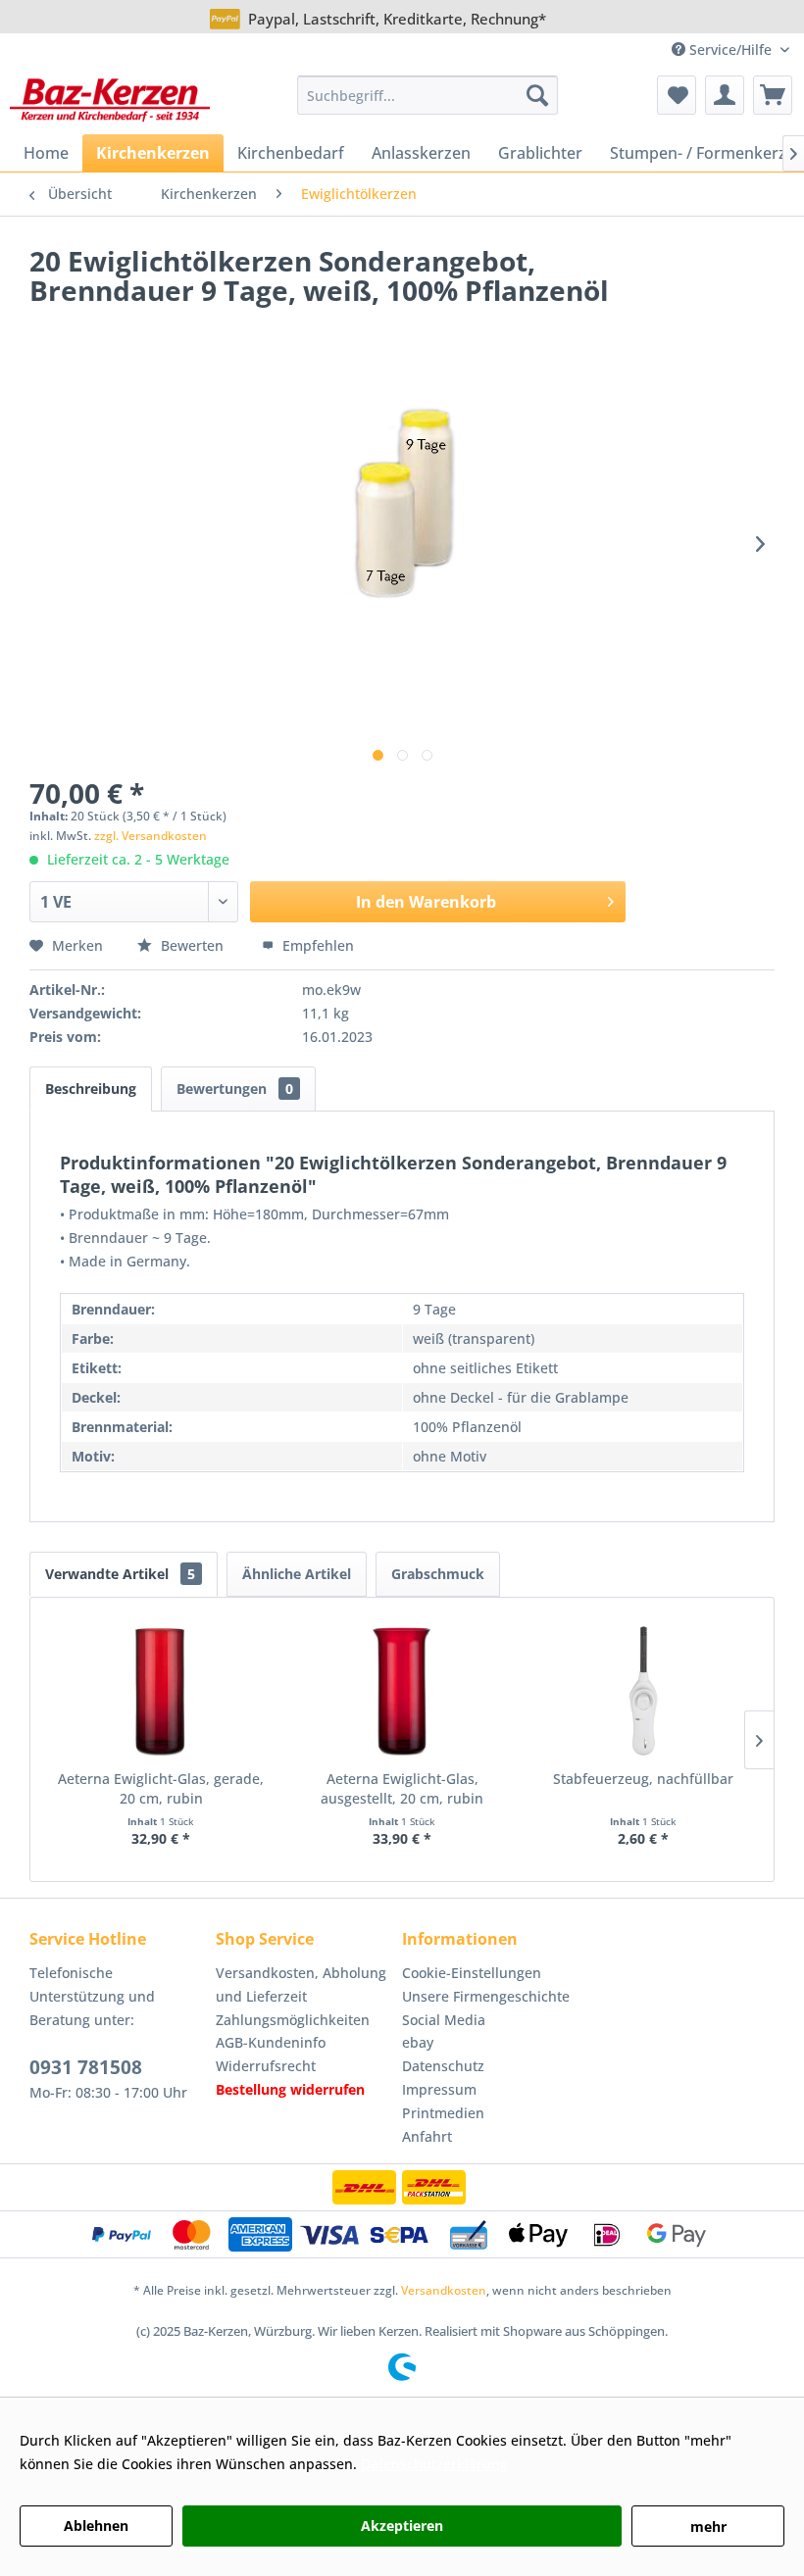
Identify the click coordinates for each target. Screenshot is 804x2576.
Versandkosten (444, 2290)
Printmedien (443, 2113)
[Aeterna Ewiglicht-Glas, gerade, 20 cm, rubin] (161, 1691)
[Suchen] (537, 95)
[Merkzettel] (677, 95)
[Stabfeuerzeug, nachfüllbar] (643, 1691)
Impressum (439, 2089)
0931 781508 (86, 2067)
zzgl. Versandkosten (151, 836)
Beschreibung (91, 1089)
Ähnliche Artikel (297, 1574)
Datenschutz (443, 2066)
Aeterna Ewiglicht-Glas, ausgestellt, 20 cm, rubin (402, 1788)
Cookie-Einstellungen (472, 1973)
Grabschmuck (438, 1574)
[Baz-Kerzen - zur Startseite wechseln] (110, 100)
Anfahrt (427, 2136)
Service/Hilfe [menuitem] (730, 50)
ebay (418, 2042)
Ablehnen (96, 2526)
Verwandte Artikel (120, 1574)
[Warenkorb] (773, 95)
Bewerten (192, 945)
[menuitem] (428, 95)
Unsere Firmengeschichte (486, 1996)
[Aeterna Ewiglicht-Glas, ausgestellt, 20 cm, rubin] (402, 1691)
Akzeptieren (402, 2526)
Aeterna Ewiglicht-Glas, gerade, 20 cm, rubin (161, 1788)
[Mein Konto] (725, 95)
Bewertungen (235, 1089)
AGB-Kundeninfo (271, 2042)
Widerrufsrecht (266, 2066)
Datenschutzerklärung (434, 2464)
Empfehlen (316, 945)
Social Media (444, 2020)
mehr (708, 2526)
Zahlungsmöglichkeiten (293, 2020)
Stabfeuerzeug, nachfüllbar (643, 1779)
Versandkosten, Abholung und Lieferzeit (301, 1984)
